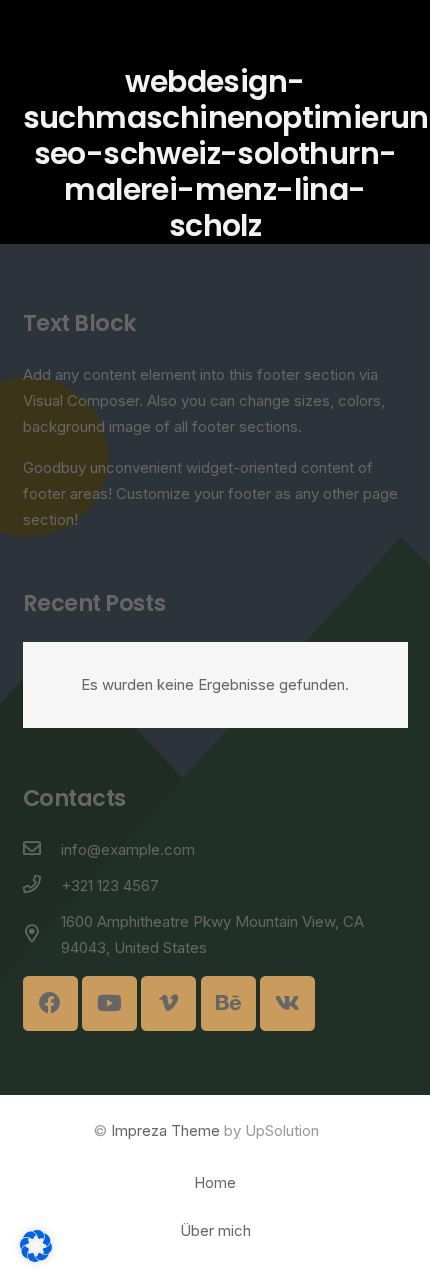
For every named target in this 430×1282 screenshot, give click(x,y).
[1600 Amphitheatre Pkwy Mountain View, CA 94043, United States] (42, 935)
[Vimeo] (168, 1003)
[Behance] (228, 1003)
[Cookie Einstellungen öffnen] (36, 1256)
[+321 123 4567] (42, 886)
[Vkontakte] (287, 1003)
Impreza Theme (165, 1130)
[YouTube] (109, 1003)
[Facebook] (50, 1003)
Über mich (215, 1230)
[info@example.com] (42, 850)
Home (215, 1182)
